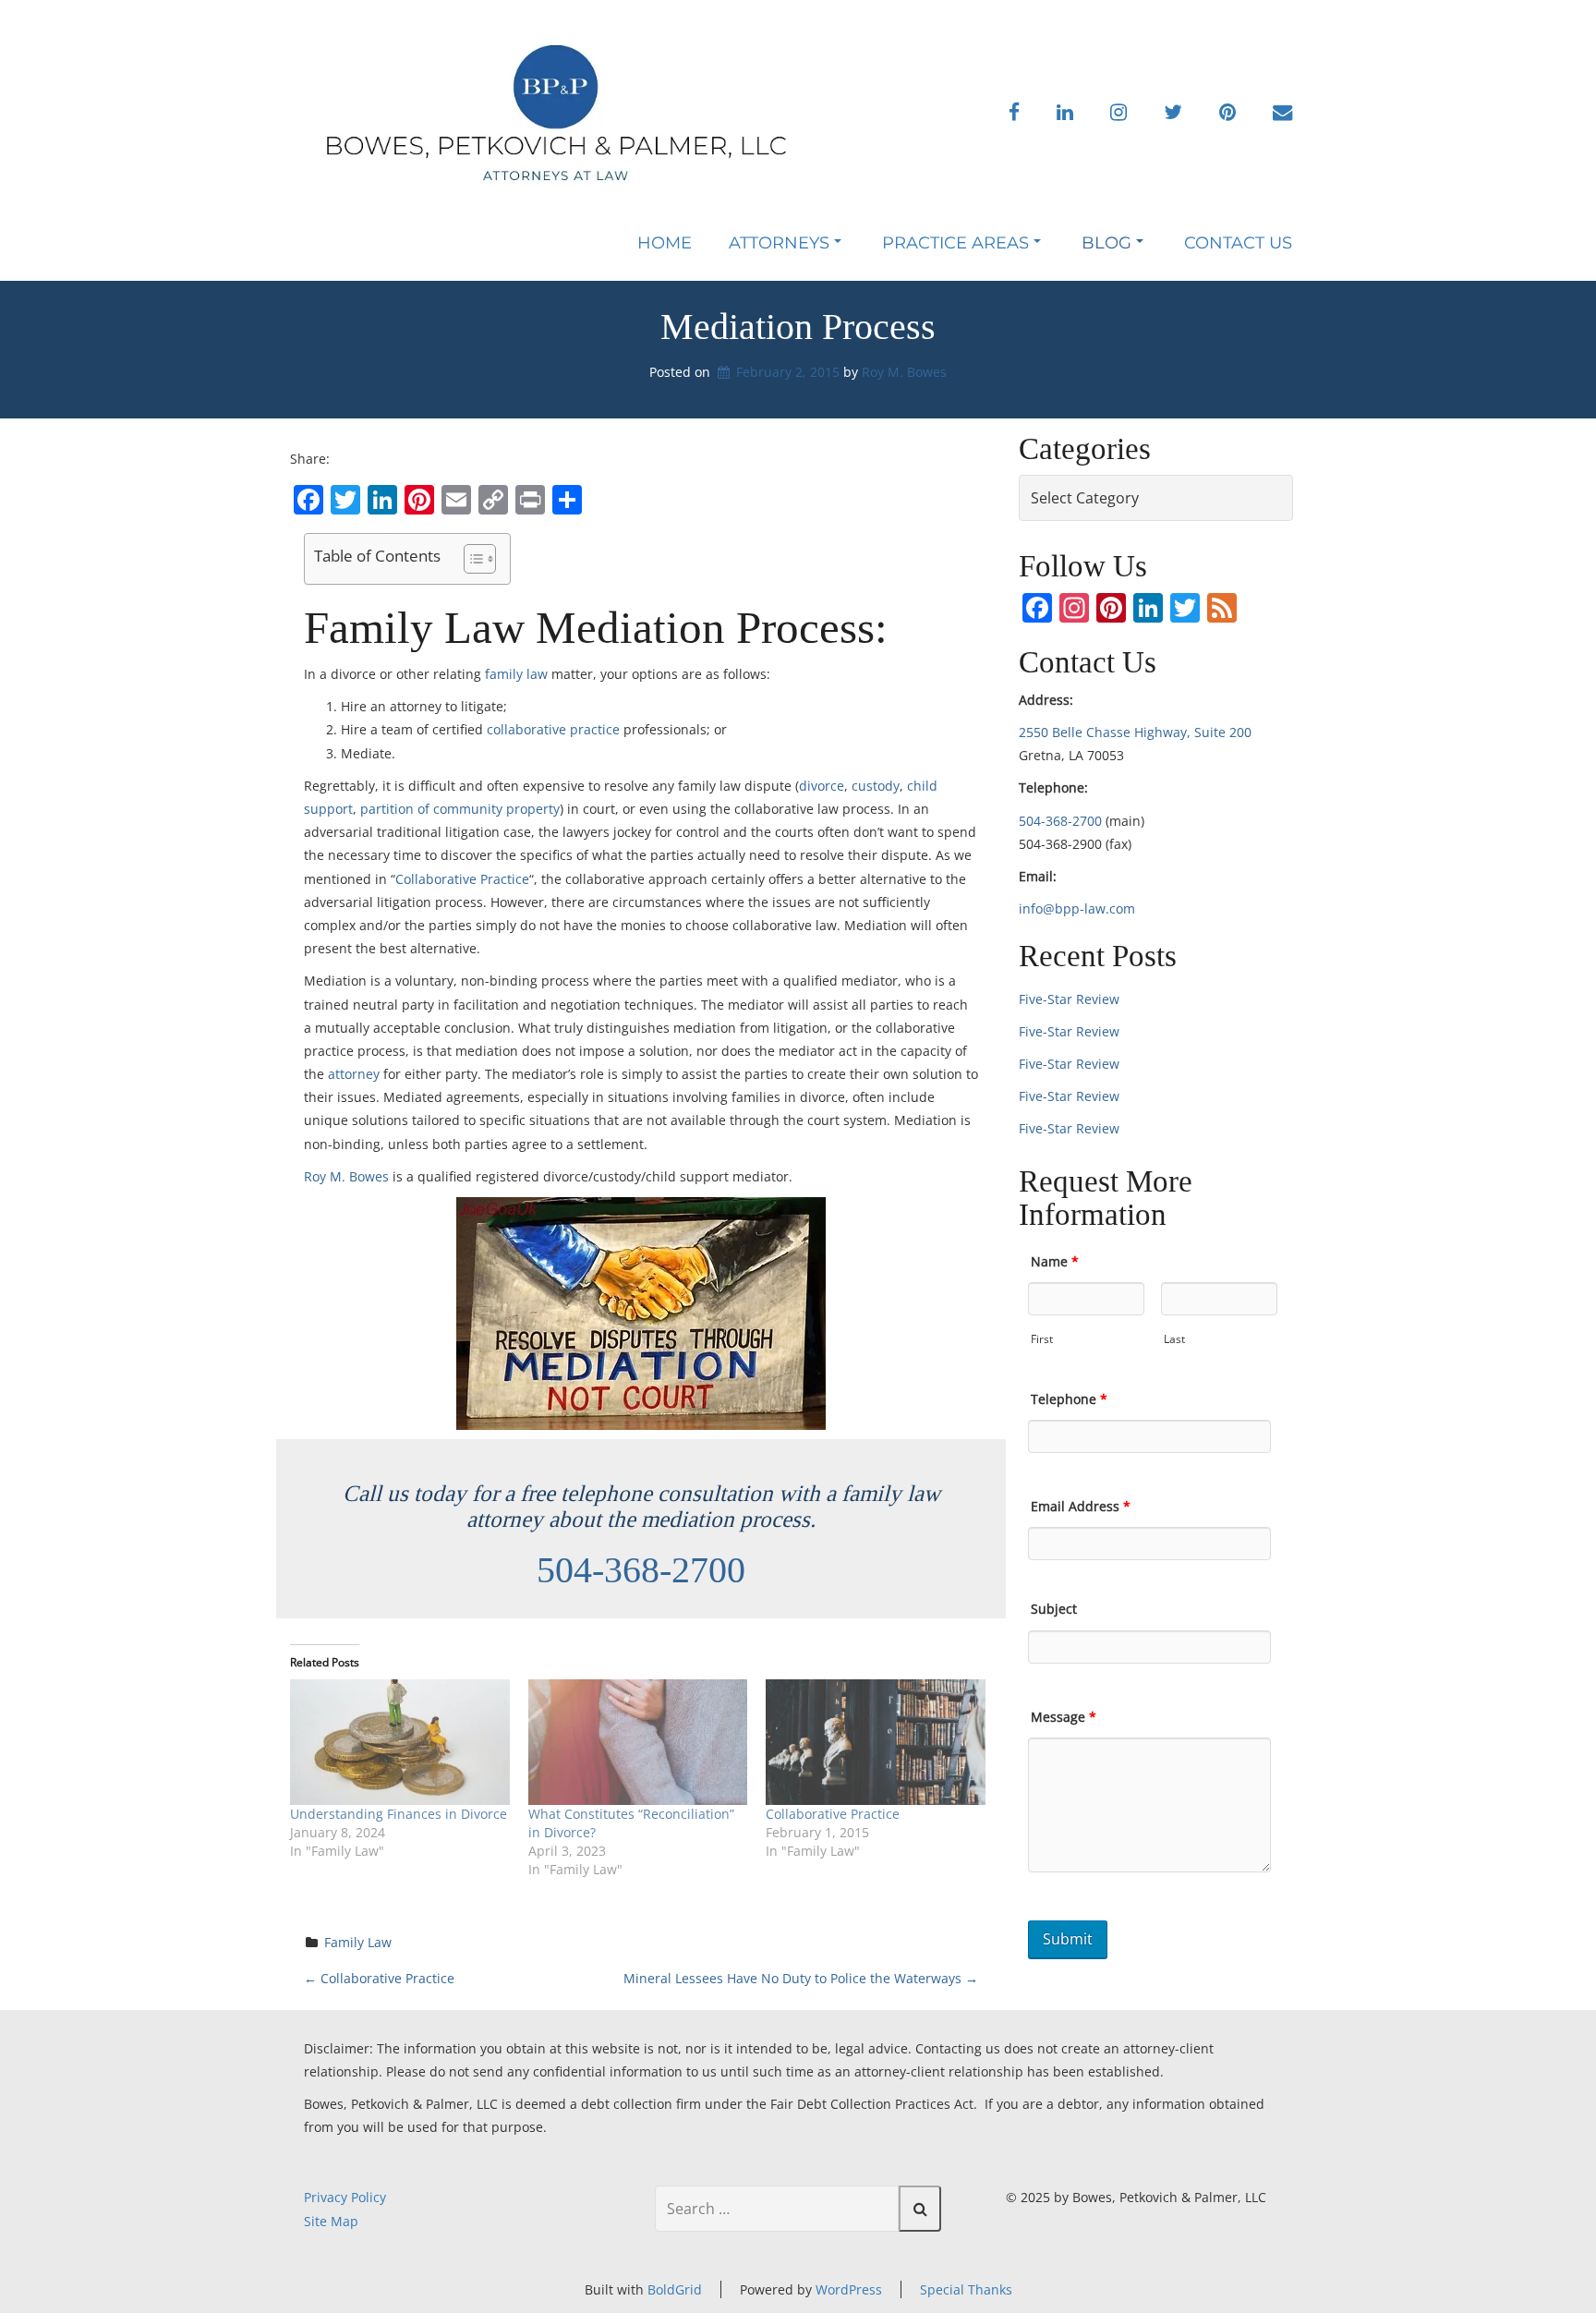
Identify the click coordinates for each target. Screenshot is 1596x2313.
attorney (354, 1074)
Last (1174, 1339)
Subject (1054, 1609)
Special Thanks (966, 2289)
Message (1064, 1717)
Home (665, 243)
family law (516, 674)
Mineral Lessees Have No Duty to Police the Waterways (801, 1978)
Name (1055, 1261)
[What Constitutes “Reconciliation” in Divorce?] (638, 1742)
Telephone (1069, 1399)
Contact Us (1238, 243)
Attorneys (779, 243)
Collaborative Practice (462, 879)
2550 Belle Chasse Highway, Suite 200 (1135, 732)
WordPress (849, 2289)
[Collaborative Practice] (876, 1742)
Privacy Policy (345, 2197)
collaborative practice (553, 729)
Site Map (331, 2221)
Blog (1106, 243)
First (1042, 1339)
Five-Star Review (1069, 999)
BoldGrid (675, 2289)
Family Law (358, 1942)
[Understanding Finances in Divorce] (400, 1742)
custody (876, 786)
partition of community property (460, 809)
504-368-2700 (641, 1570)
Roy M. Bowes (904, 372)
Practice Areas (955, 243)
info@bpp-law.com (1077, 908)
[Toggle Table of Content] (471, 559)
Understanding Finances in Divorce (399, 1814)
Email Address (1081, 1506)
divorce (822, 786)
